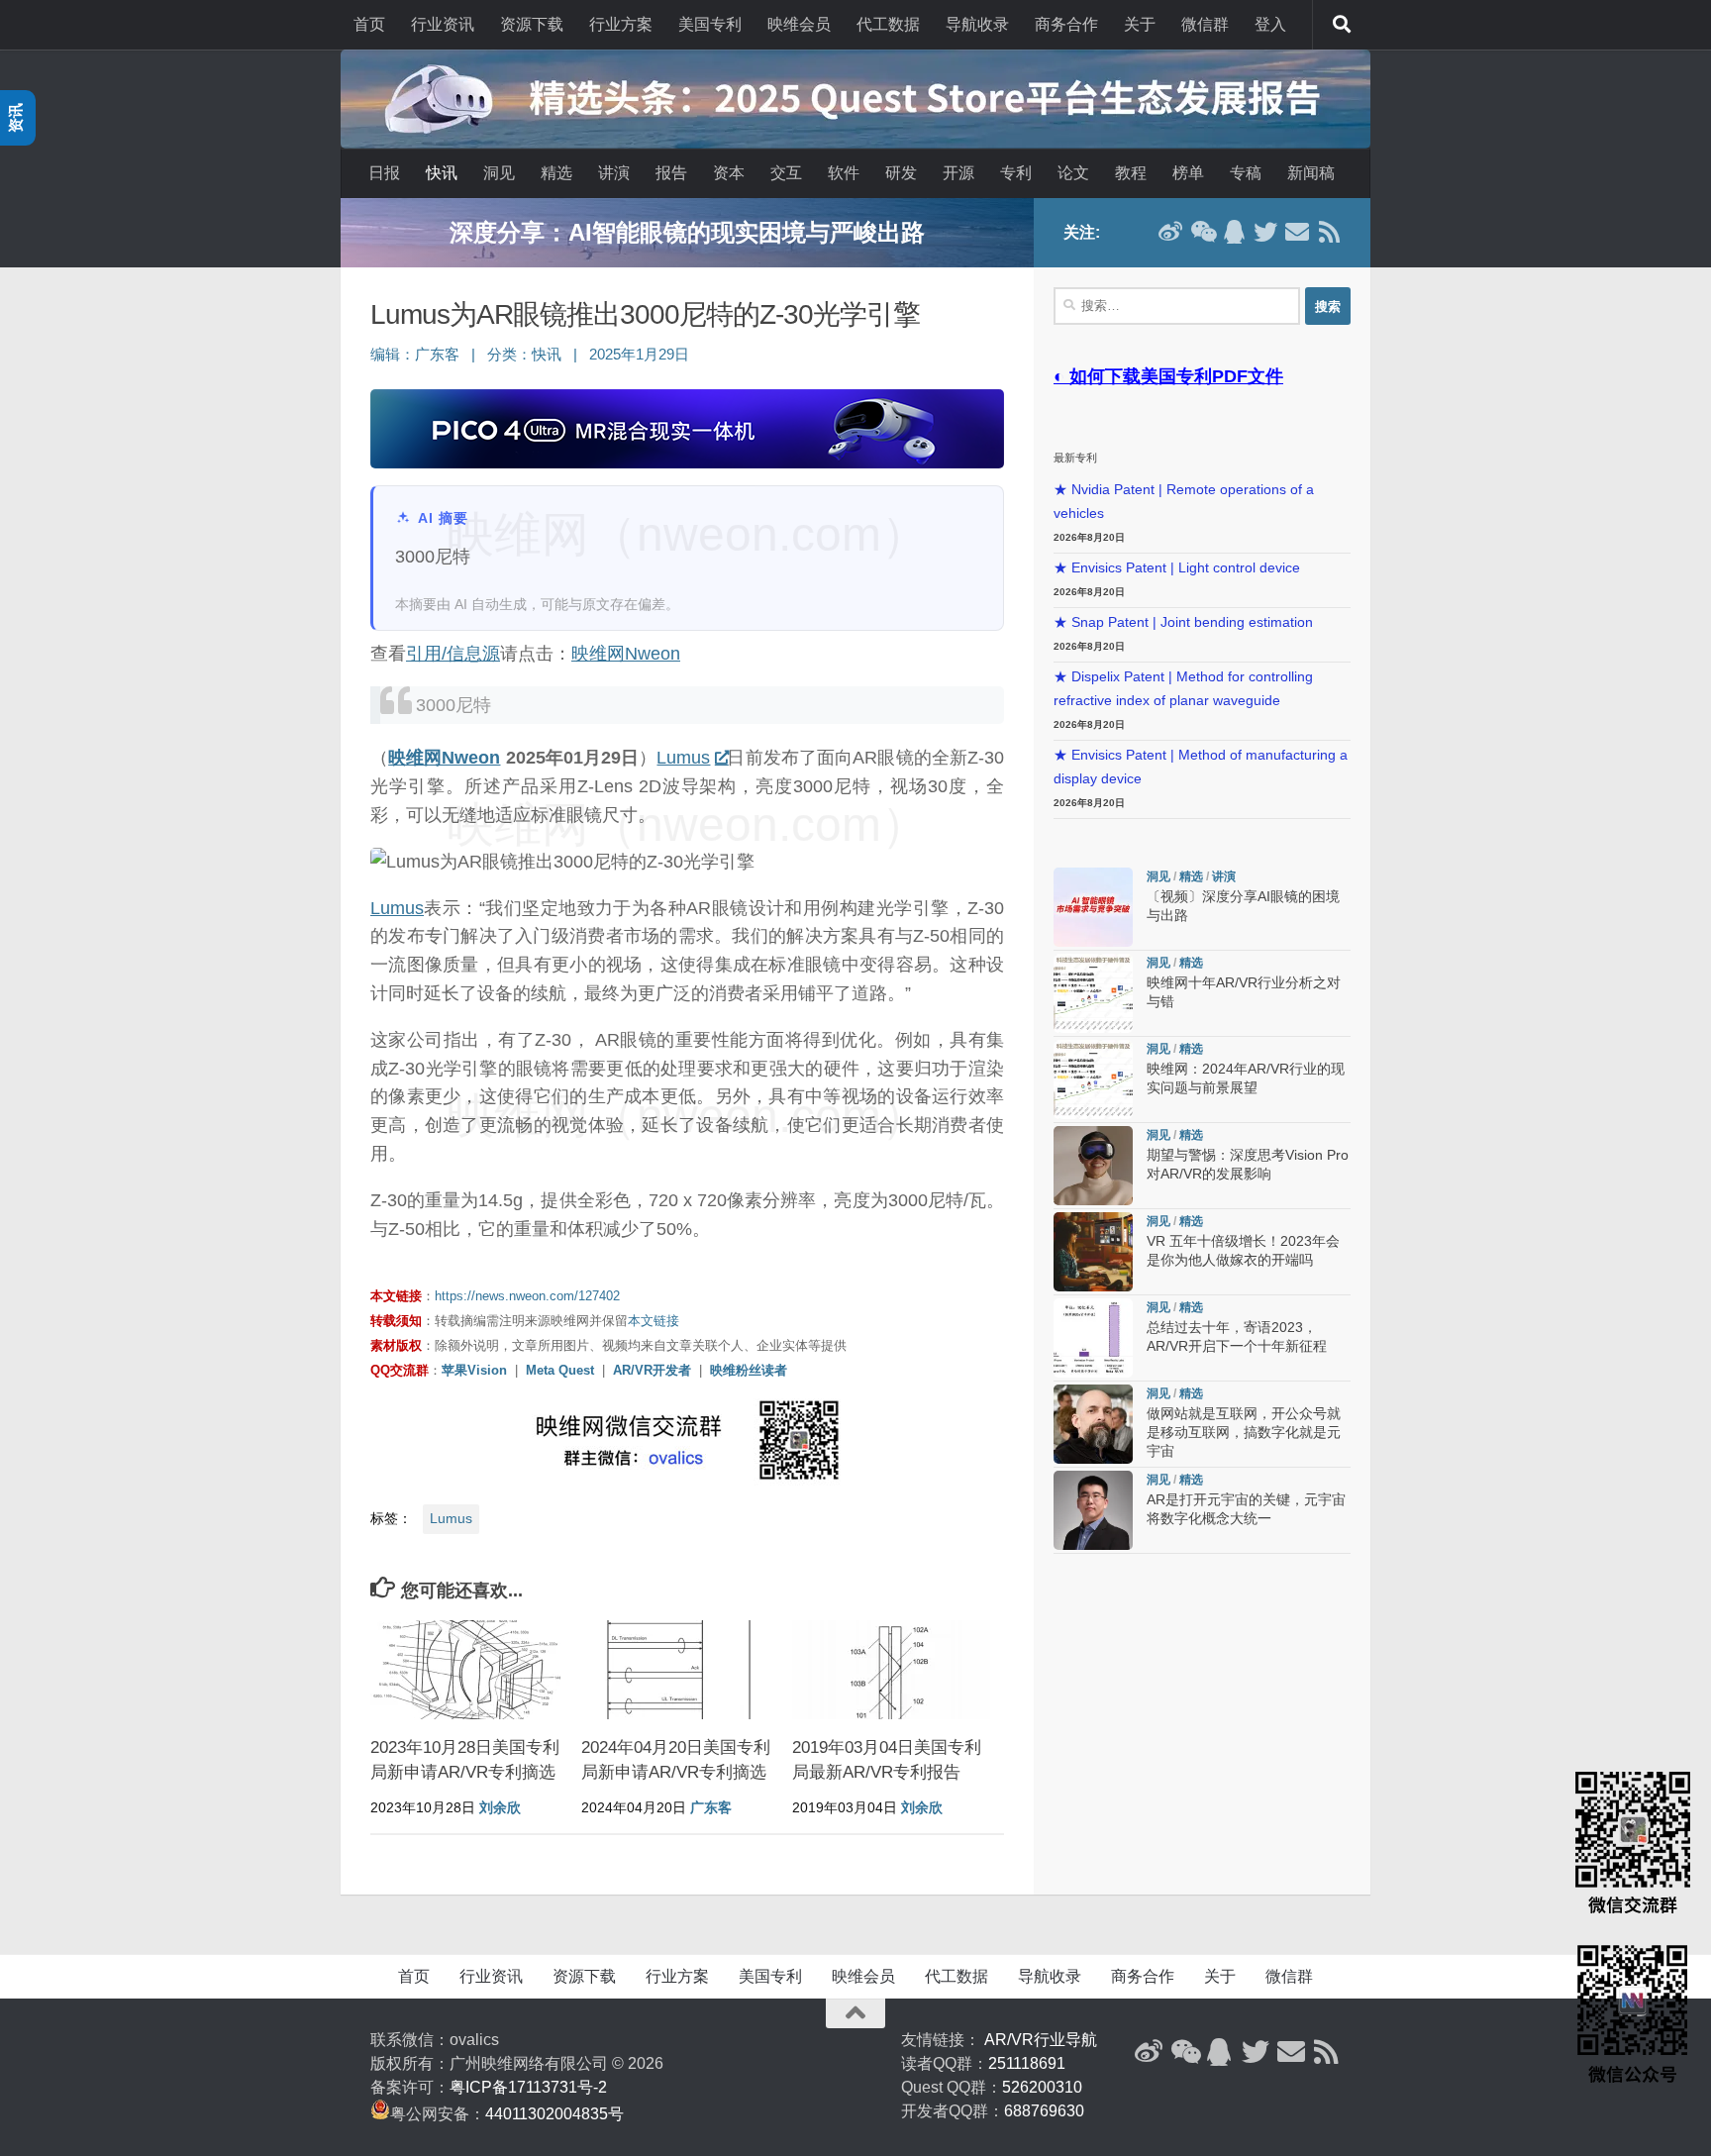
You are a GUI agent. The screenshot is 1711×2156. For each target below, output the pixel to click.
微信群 (1205, 24)
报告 (671, 173)
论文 (1073, 173)
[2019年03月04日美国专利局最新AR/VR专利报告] (891, 1670)
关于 (1140, 24)
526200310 (1042, 2087)
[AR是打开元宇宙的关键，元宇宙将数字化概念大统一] (1093, 1510)
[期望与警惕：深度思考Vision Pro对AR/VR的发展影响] (1093, 1166)
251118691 (1027, 2063)
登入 (1270, 24)
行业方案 (621, 24)
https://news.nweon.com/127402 (527, 1296)
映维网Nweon (626, 654)
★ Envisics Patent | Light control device (1177, 568)
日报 (384, 173)
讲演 (614, 173)
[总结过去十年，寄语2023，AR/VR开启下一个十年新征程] (1093, 1338)
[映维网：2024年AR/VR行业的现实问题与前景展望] (1093, 1079)
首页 (369, 24)
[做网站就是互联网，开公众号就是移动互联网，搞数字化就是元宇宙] (1093, 1424)
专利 (1016, 173)
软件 (844, 173)
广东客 (437, 355)
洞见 (499, 173)
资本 (729, 173)
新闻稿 (1311, 173)
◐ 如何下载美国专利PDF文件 (1168, 376)
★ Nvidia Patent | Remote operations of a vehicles (1184, 502)
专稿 (1246, 173)
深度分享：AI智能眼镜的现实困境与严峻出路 (687, 232)
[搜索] (1342, 25)
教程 (1131, 173)
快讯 (442, 173)
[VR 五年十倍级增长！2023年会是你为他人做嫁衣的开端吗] (1093, 1252)
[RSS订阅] (1329, 232)
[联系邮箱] (1297, 232)
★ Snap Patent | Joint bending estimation (1183, 622)
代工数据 (888, 24)
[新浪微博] (1170, 232)
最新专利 (1075, 458)
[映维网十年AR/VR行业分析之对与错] (1093, 993)
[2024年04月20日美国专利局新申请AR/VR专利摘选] (680, 1670)
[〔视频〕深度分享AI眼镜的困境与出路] (1093, 907)
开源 (958, 173)
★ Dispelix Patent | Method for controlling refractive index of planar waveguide (1183, 689)
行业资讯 (443, 24)
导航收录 (977, 24)
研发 (901, 173)
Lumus (683, 758)
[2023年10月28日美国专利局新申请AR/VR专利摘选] (469, 1670)
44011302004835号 (554, 2114)
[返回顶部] (855, 2013)
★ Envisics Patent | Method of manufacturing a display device (1201, 767)
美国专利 (710, 24)
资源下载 (532, 24)
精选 (556, 173)
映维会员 (799, 24)
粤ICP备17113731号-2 (528, 2087)
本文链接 (654, 1321)
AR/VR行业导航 (1041, 2040)
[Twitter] (1265, 232)
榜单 (1188, 173)
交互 (786, 173)
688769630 (1044, 2111)
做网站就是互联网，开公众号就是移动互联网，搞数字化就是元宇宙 (1244, 1433)
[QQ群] (1234, 232)
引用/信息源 (453, 654)
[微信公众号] (1202, 232)
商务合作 (1066, 24)
